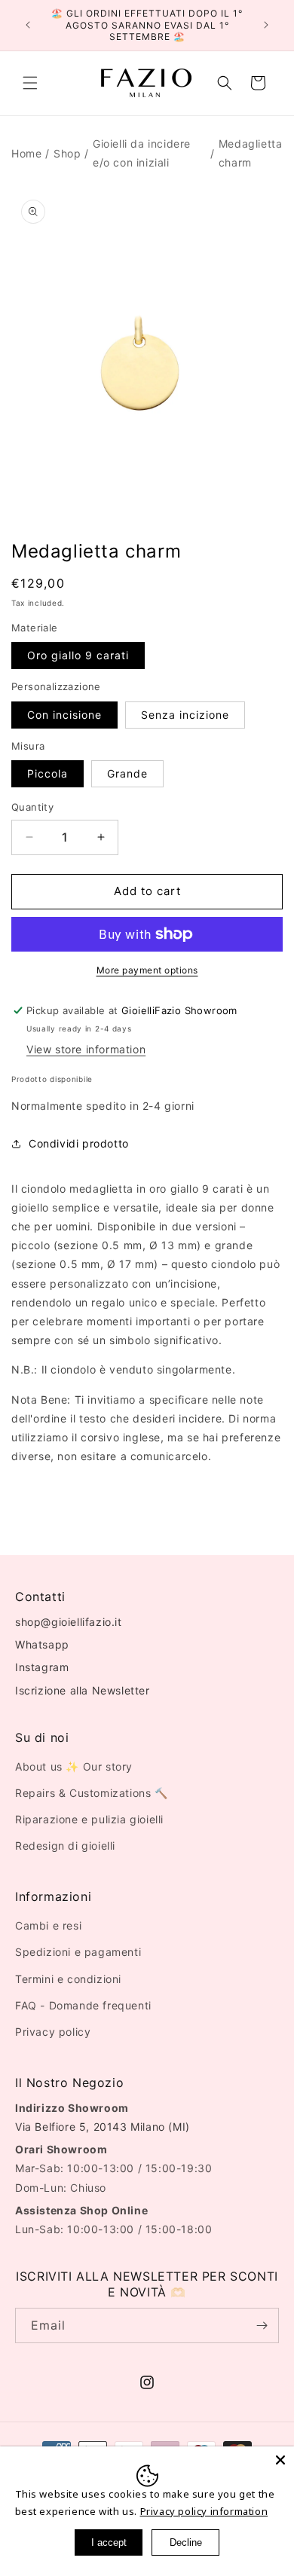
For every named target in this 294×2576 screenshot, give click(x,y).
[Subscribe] (262, 2325)
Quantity (32, 807)
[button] (30, 83)
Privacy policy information (204, 2511)
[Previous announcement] (28, 25)
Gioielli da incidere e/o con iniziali (142, 153)
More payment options (147, 970)
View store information (86, 1049)
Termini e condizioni (68, 1979)
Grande (127, 773)
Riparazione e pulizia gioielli (89, 1819)
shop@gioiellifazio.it (69, 1622)
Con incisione (64, 715)
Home (26, 153)
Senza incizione (185, 715)
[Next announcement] (266, 25)
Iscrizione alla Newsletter (83, 1690)
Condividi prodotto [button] (79, 1143)
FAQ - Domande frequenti (83, 2005)
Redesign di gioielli (65, 1846)
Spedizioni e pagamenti (78, 1952)
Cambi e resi (48, 1925)
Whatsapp (42, 1644)
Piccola (47, 773)
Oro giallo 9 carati (78, 655)
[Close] (280, 2460)
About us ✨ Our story (74, 1766)
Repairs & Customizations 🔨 (92, 1793)
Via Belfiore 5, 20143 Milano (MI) (103, 2127)
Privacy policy (53, 2032)
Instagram (42, 1667)
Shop (67, 153)
